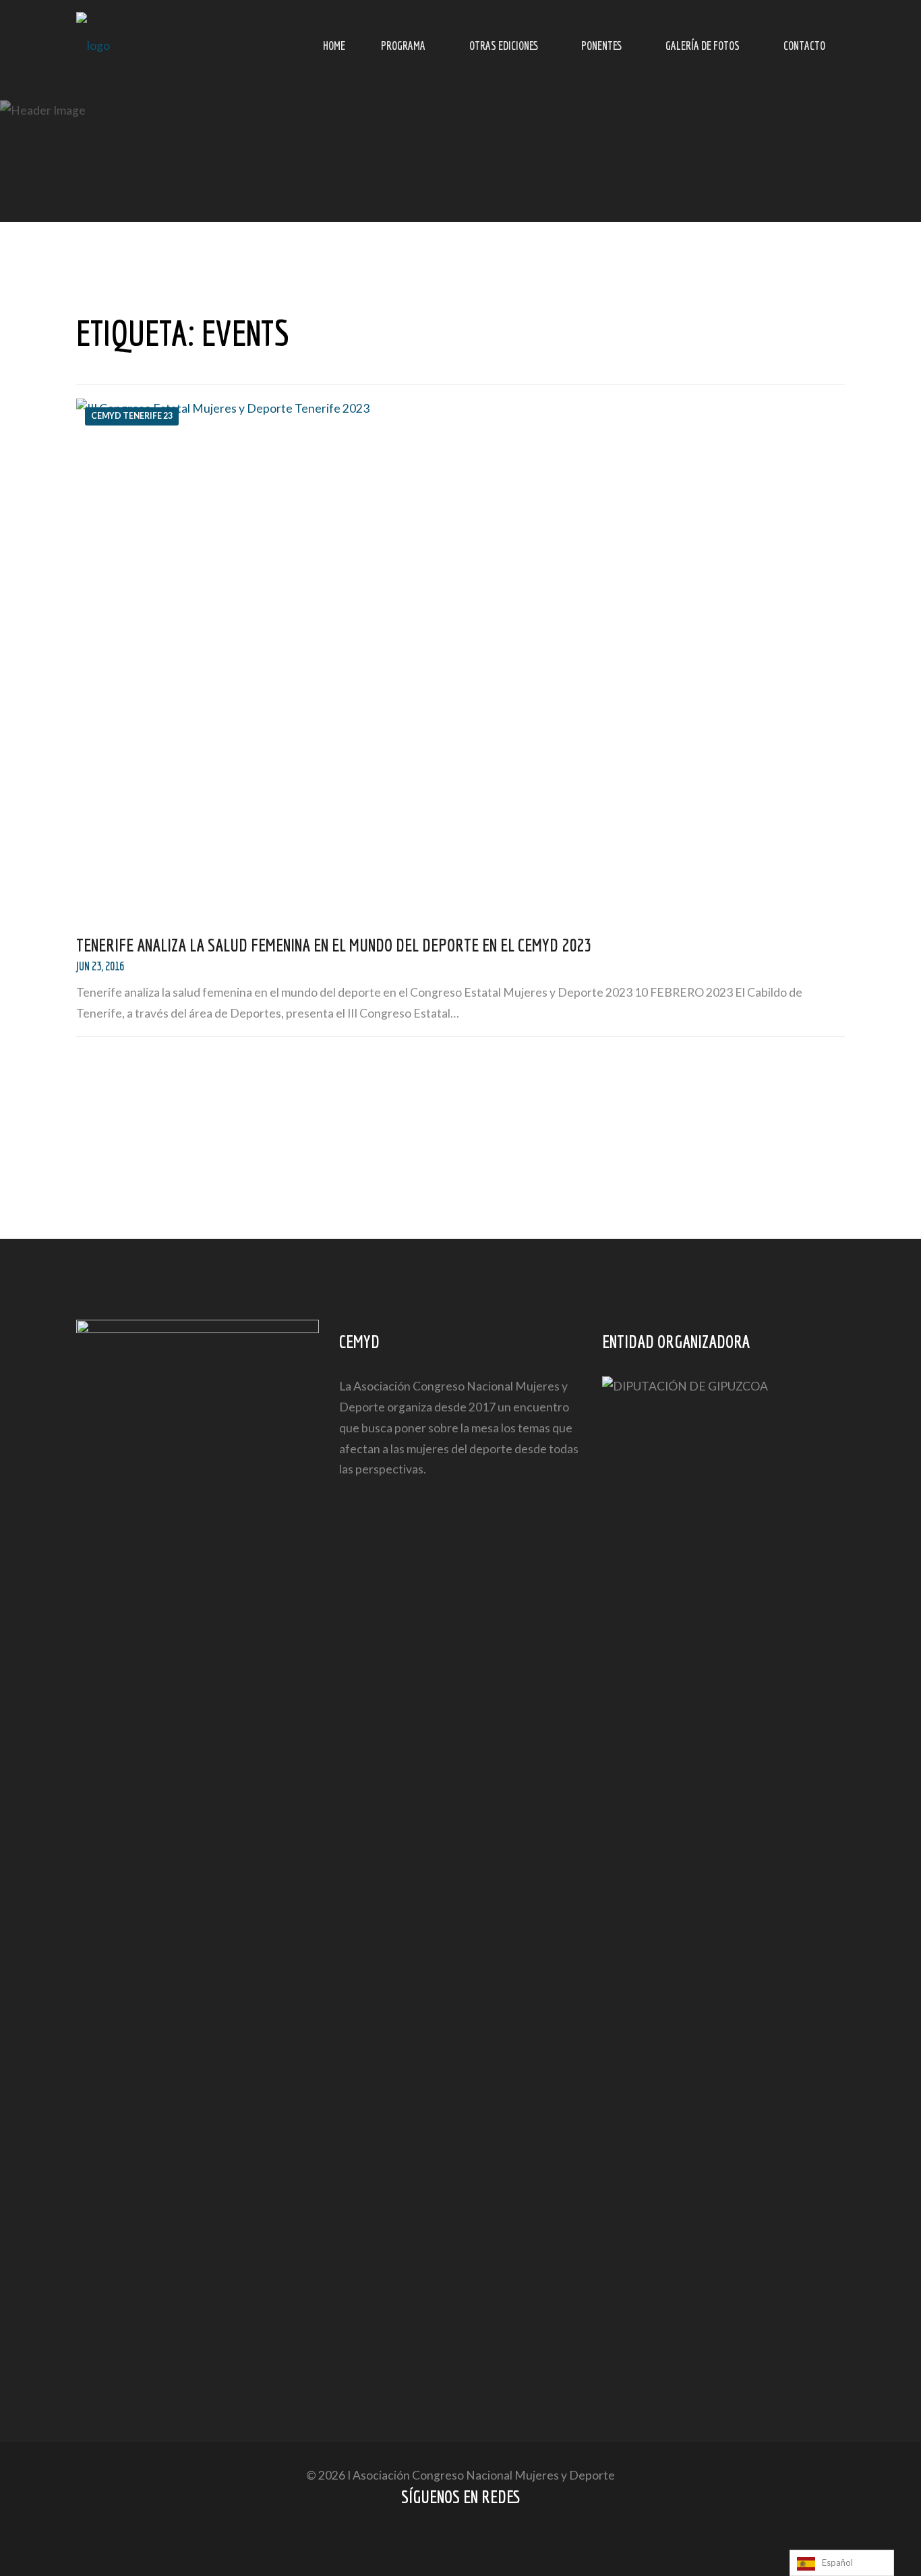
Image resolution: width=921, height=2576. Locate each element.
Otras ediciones (504, 46)
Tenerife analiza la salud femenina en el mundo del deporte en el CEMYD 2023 (334, 945)
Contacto (804, 46)
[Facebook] (448, 2541)
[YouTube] (474, 2541)
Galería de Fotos (703, 46)
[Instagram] (500, 2541)
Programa (403, 46)
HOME (334, 46)
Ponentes (601, 46)
